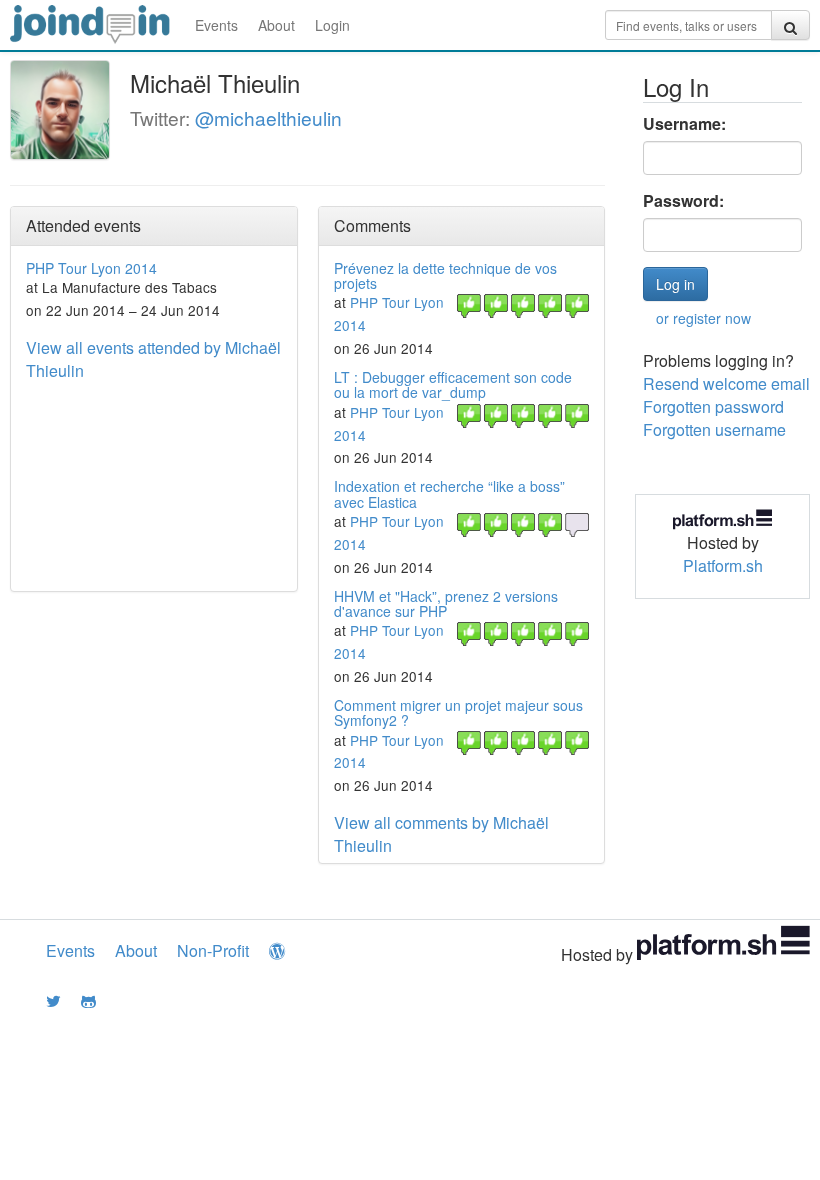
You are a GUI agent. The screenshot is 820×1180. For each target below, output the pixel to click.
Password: (683, 201)
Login (332, 25)
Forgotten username (714, 429)
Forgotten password (713, 406)
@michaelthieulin (268, 117)
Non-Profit (213, 950)
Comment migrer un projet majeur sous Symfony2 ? (458, 712)
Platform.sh (723, 565)
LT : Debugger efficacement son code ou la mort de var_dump (453, 384)
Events (216, 25)
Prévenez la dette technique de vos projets (445, 275)
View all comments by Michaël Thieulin (441, 834)
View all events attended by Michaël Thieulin (153, 359)
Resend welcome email (726, 383)
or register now (703, 318)
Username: (684, 124)
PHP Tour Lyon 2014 (91, 268)
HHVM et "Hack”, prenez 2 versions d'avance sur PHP (446, 603)
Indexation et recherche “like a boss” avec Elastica (449, 493)
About (276, 25)
